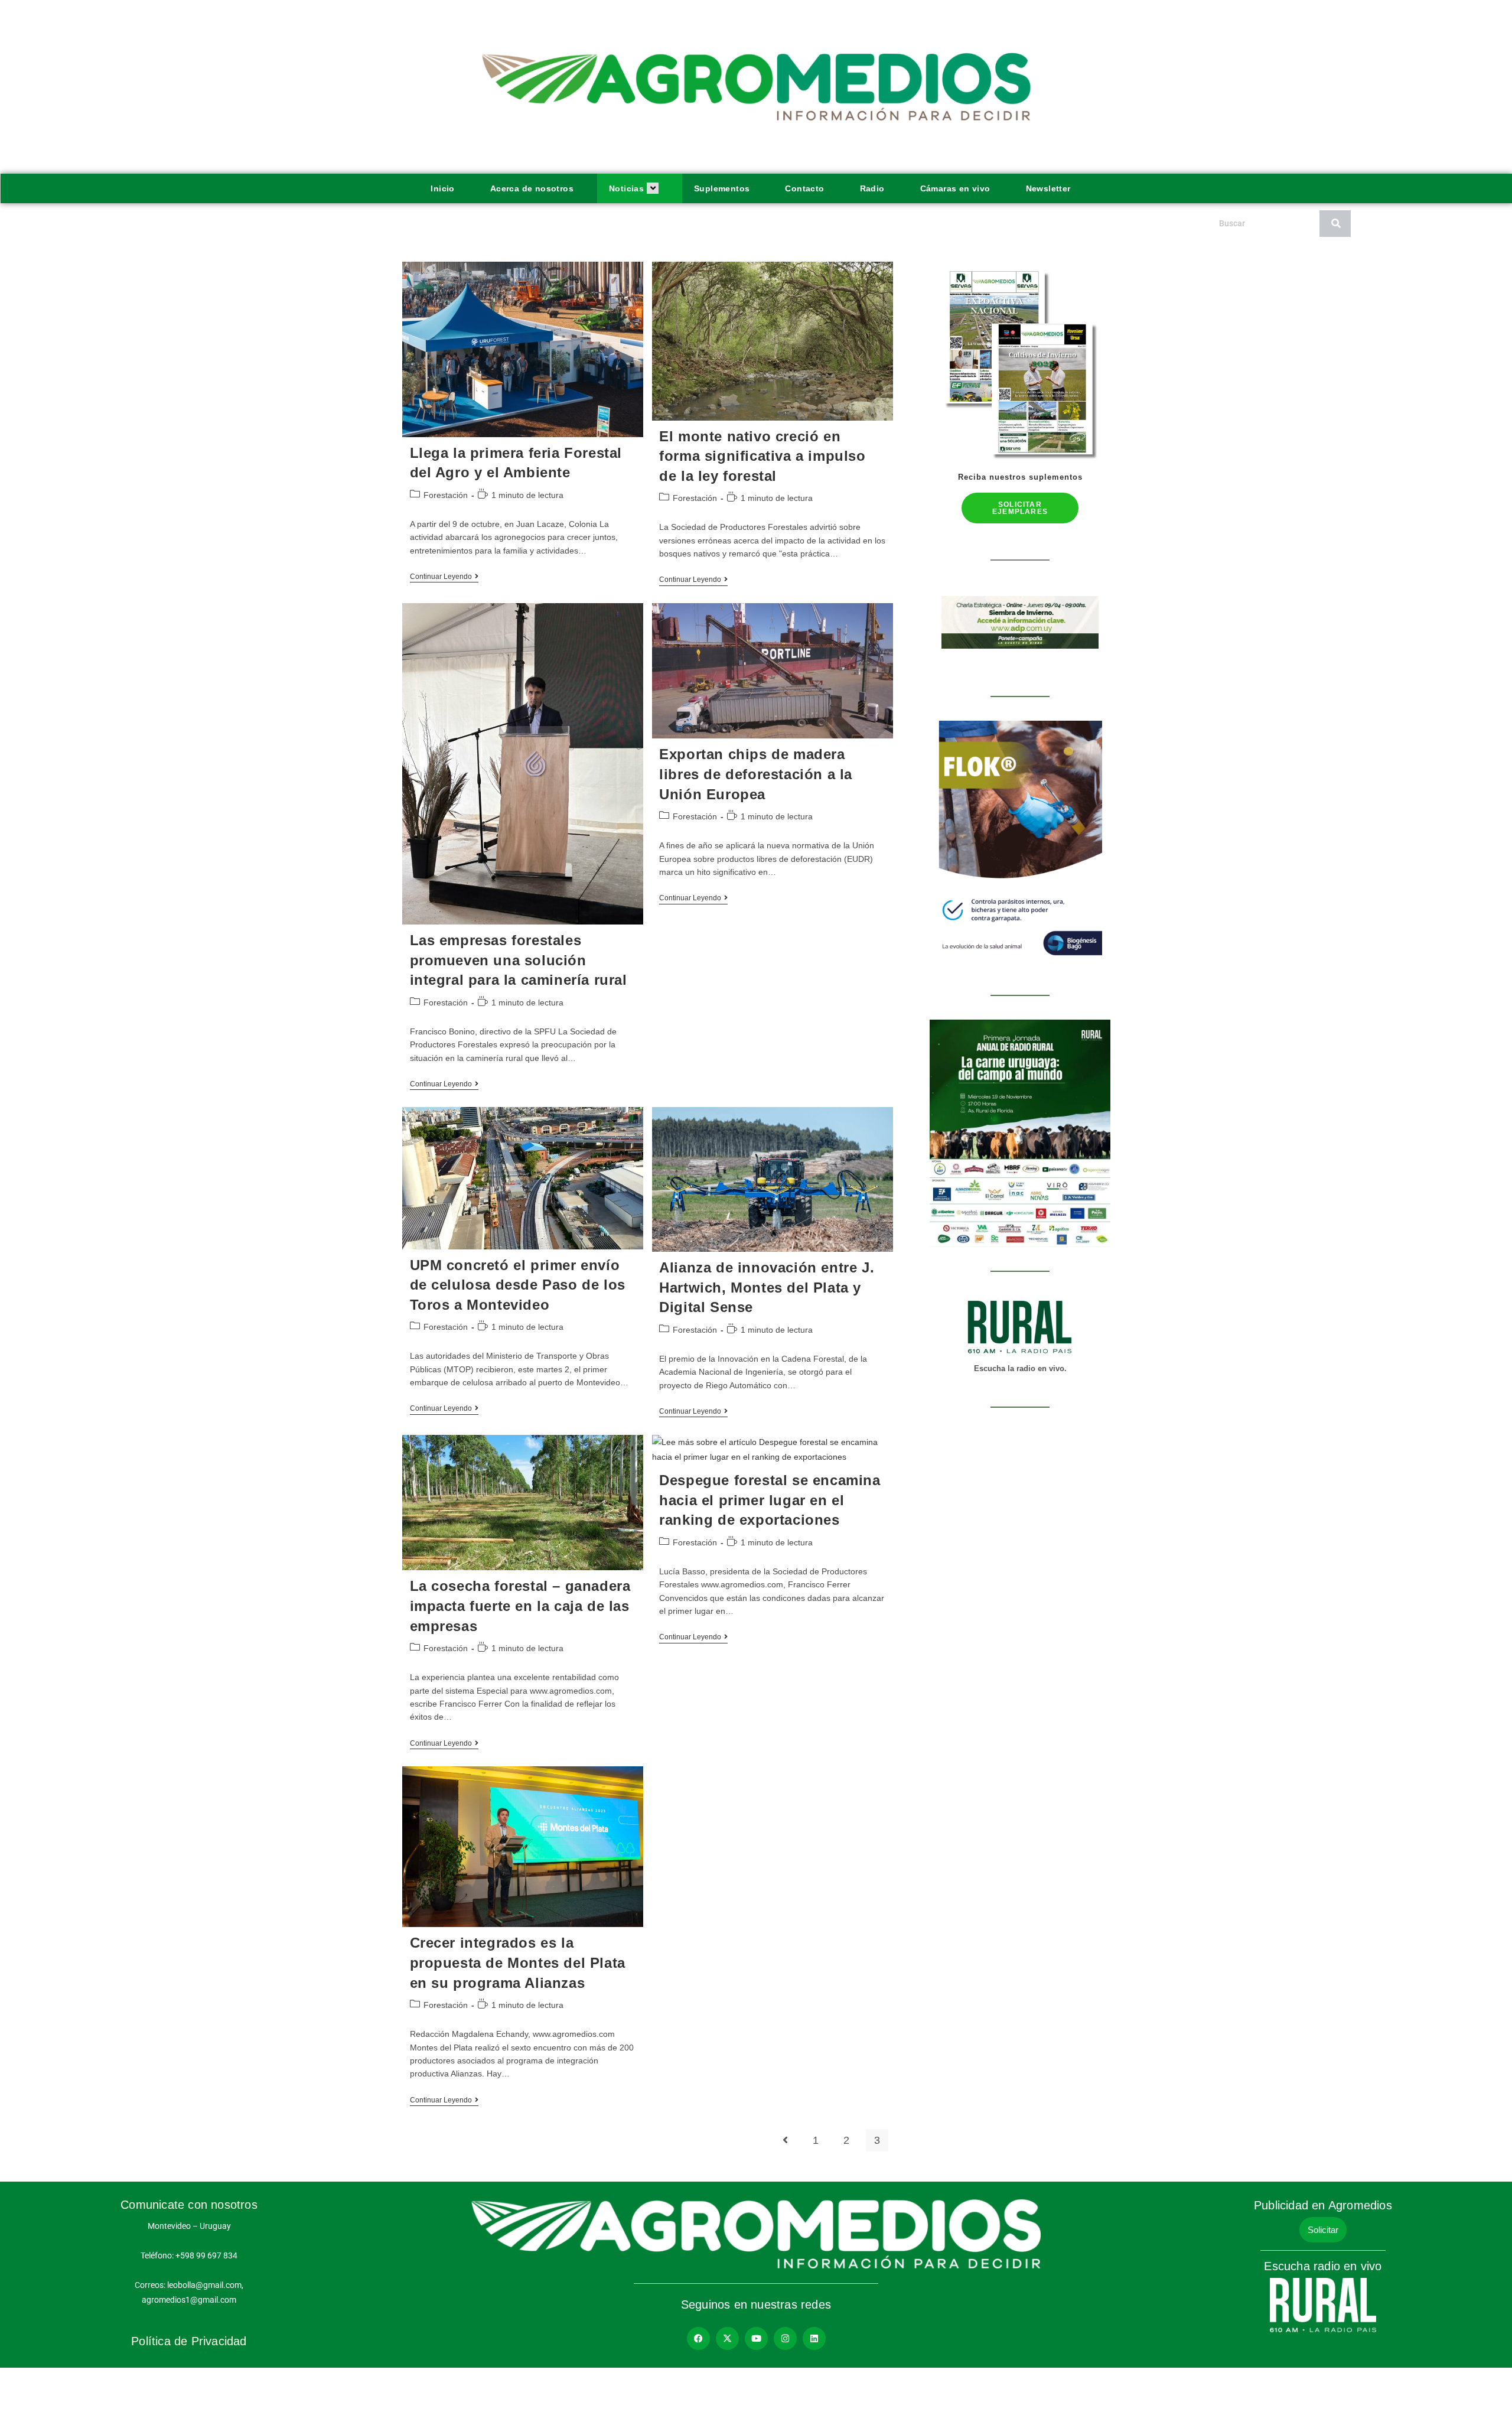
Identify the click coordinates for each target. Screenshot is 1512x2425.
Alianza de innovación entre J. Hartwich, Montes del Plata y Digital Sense (767, 1287)
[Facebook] (698, 2338)
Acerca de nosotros (532, 188)
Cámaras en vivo (955, 188)
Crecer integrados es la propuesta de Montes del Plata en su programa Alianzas (518, 1962)
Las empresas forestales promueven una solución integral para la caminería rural (519, 960)
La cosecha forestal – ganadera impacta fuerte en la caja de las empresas (520, 1606)
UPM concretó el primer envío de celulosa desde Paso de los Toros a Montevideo (518, 1285)
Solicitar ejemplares (1020, 508)
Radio (872, 188)
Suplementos (722, 188)
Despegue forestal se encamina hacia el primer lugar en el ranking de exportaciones (770, 1500)
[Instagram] (785, 2338)
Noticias (626, 188)
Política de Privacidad (189, 2341)
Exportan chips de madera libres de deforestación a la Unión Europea (756, 774)
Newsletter (1048, 188)
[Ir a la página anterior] (785, 2140)
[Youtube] (756, 2338)
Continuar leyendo (444, 577)
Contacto (804, 188)
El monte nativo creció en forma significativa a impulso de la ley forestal (762, 456)
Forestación (446, 495)
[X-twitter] (727, 2338)
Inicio (442, 188)
